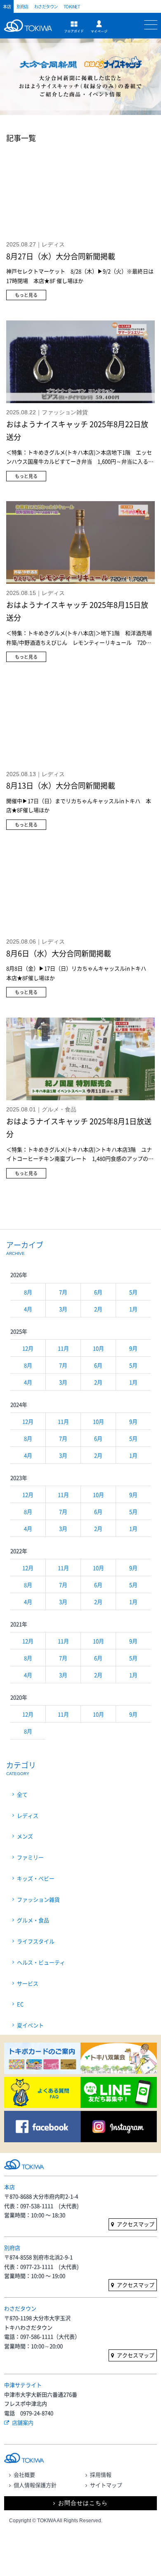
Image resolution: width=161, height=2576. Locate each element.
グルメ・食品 (33, 1920)
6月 (98, 1292)
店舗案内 (23, 2422)
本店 (7, 6)
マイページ (99, 27)
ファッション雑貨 (38, 1899)
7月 (63, 1292)
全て (22, 1794)
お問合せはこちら (83, 2503)
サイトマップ (106, 2485)
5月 (133, 1292)
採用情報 (101, 2474)
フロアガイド (74, 27)
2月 (98, 1309)
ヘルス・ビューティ (41, 1962)
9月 (133, 1348)
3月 (63, 1309)
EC (20, 2004)
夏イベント (30, 2025)
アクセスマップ (136, 2224)
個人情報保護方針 (35, 2485)
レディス (28, 1815)
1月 (133, 1309)
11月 (63, 1348)
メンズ (25, 1836)
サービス (28, 1983)
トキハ (30, 30)
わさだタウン (46, 6)
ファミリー (30, 1857)
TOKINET (72, 6)
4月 (28, 1309)
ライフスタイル (36, 1941)
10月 (98, 1348)
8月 (28, 1292)
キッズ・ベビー (36, 1878)
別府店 (22, 6)
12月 (28, 1348)
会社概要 (24, 2474)
